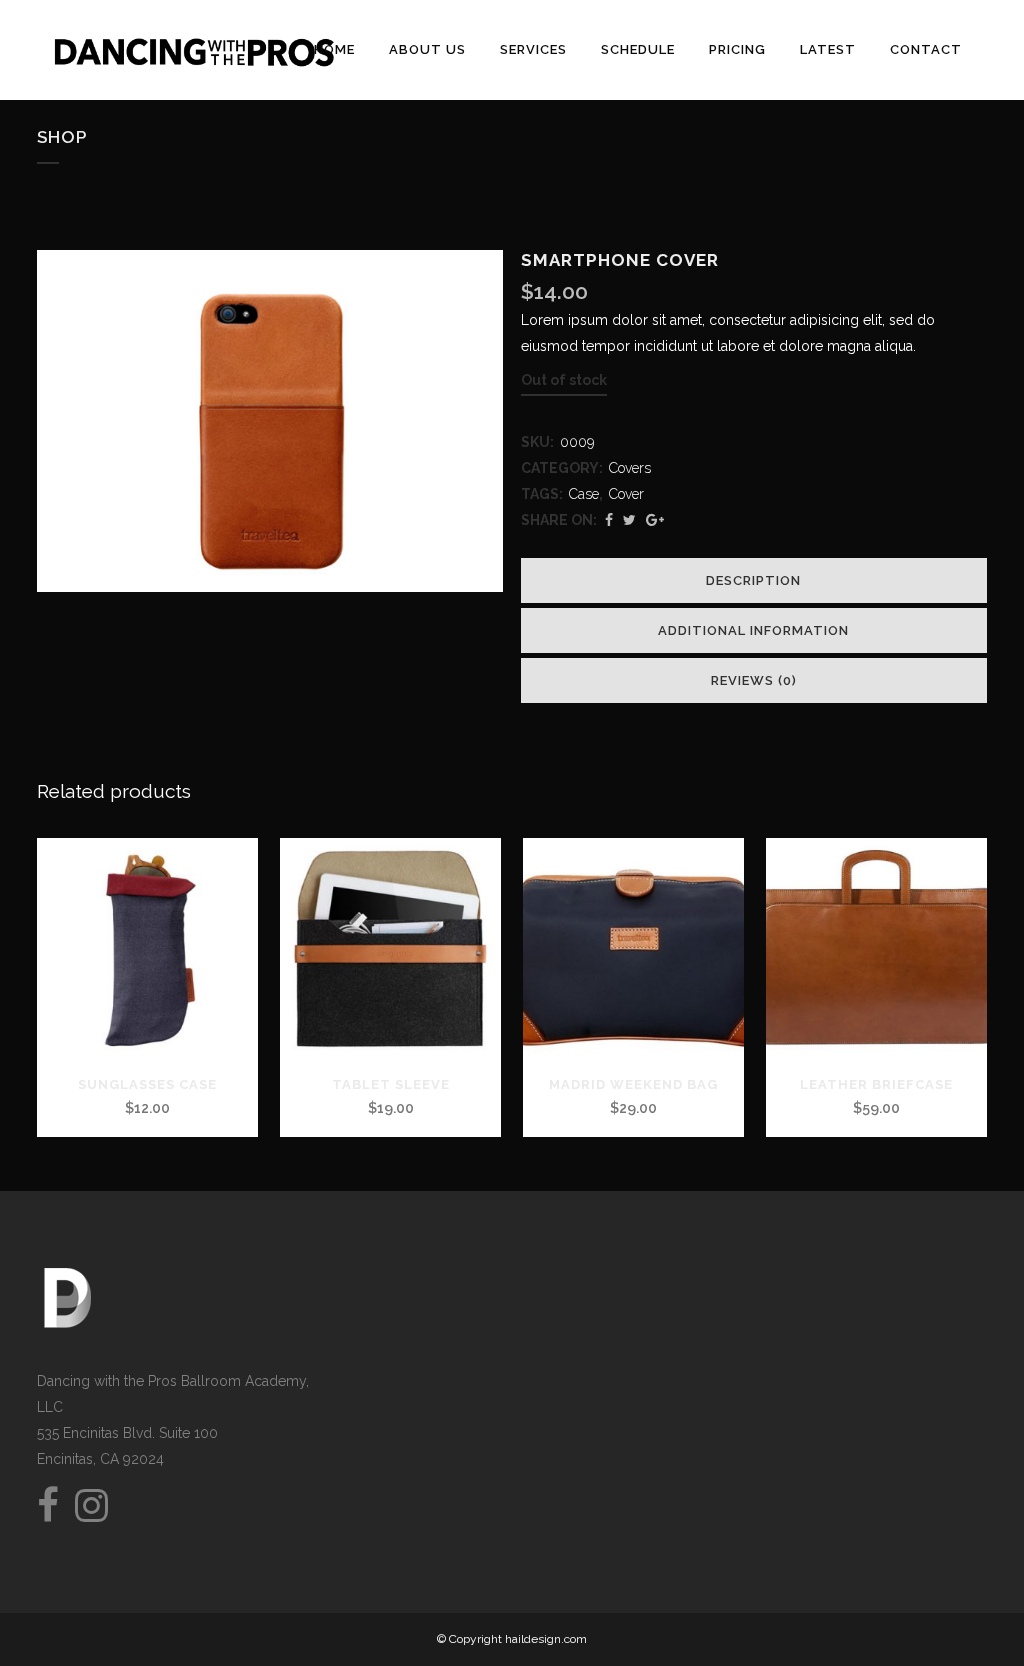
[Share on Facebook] (609, 520)
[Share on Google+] (655, 520)
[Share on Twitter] (629, 520)
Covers (630, 468)
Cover (626, 494)
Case (584, 494)
